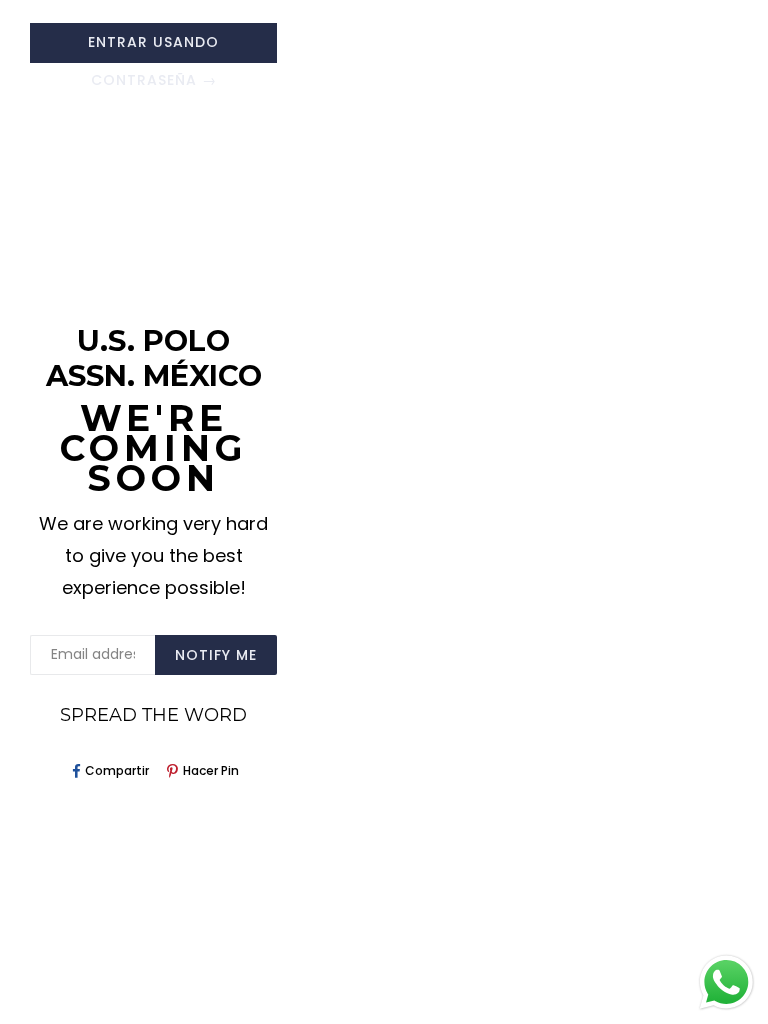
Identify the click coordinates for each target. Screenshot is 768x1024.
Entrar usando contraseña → (153, 47)
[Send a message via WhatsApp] (726, 982)
